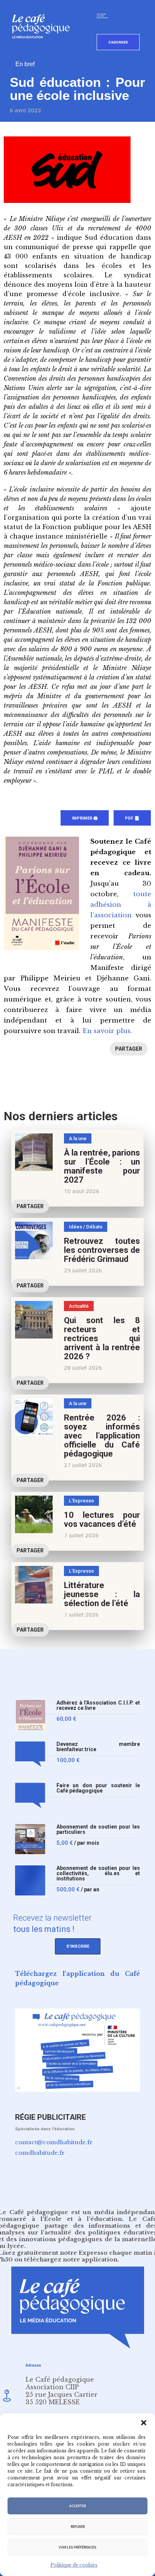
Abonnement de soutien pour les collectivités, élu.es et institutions (98, 1873)
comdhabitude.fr (40, 2153)
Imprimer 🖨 (85, 818)
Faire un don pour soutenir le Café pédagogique (98, 1788)
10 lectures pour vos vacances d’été (102, 1519)
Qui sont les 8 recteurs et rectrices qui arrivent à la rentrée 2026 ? (102, 1338)
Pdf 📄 (132, 818)
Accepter (77, 2506)
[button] (144, 2423)
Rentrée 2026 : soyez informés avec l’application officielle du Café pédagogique (102, 1436)
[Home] (44, 51)
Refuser (78, 2527)
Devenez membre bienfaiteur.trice (98, 1747)
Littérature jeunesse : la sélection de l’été (102, 1594)
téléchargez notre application (71, 2259)
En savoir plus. (107, 1031)
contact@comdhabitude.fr (54, 2142)
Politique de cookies (74, 2565)
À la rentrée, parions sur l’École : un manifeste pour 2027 (102, 1166)
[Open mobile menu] (104, 16)
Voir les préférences (77, 2547)
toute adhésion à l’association (121, 905)
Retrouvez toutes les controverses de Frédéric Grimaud (102, 1250)
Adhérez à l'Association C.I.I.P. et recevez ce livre (98, 1705)
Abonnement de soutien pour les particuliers (98, 1830)
